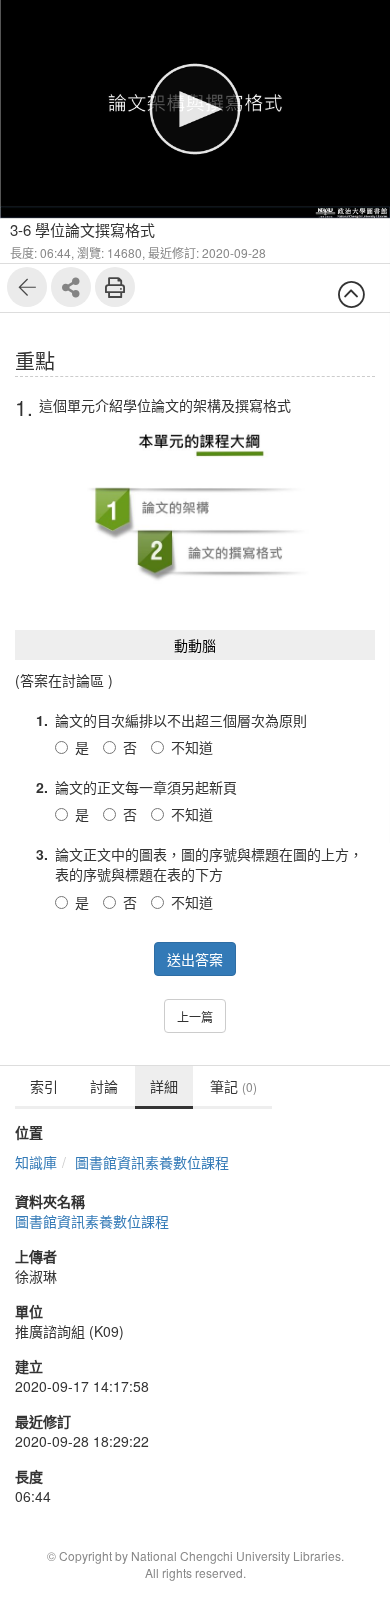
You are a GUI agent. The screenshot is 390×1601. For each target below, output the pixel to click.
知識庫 (36, 1162)
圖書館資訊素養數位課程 (152, 1162)
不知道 (192, 747)
